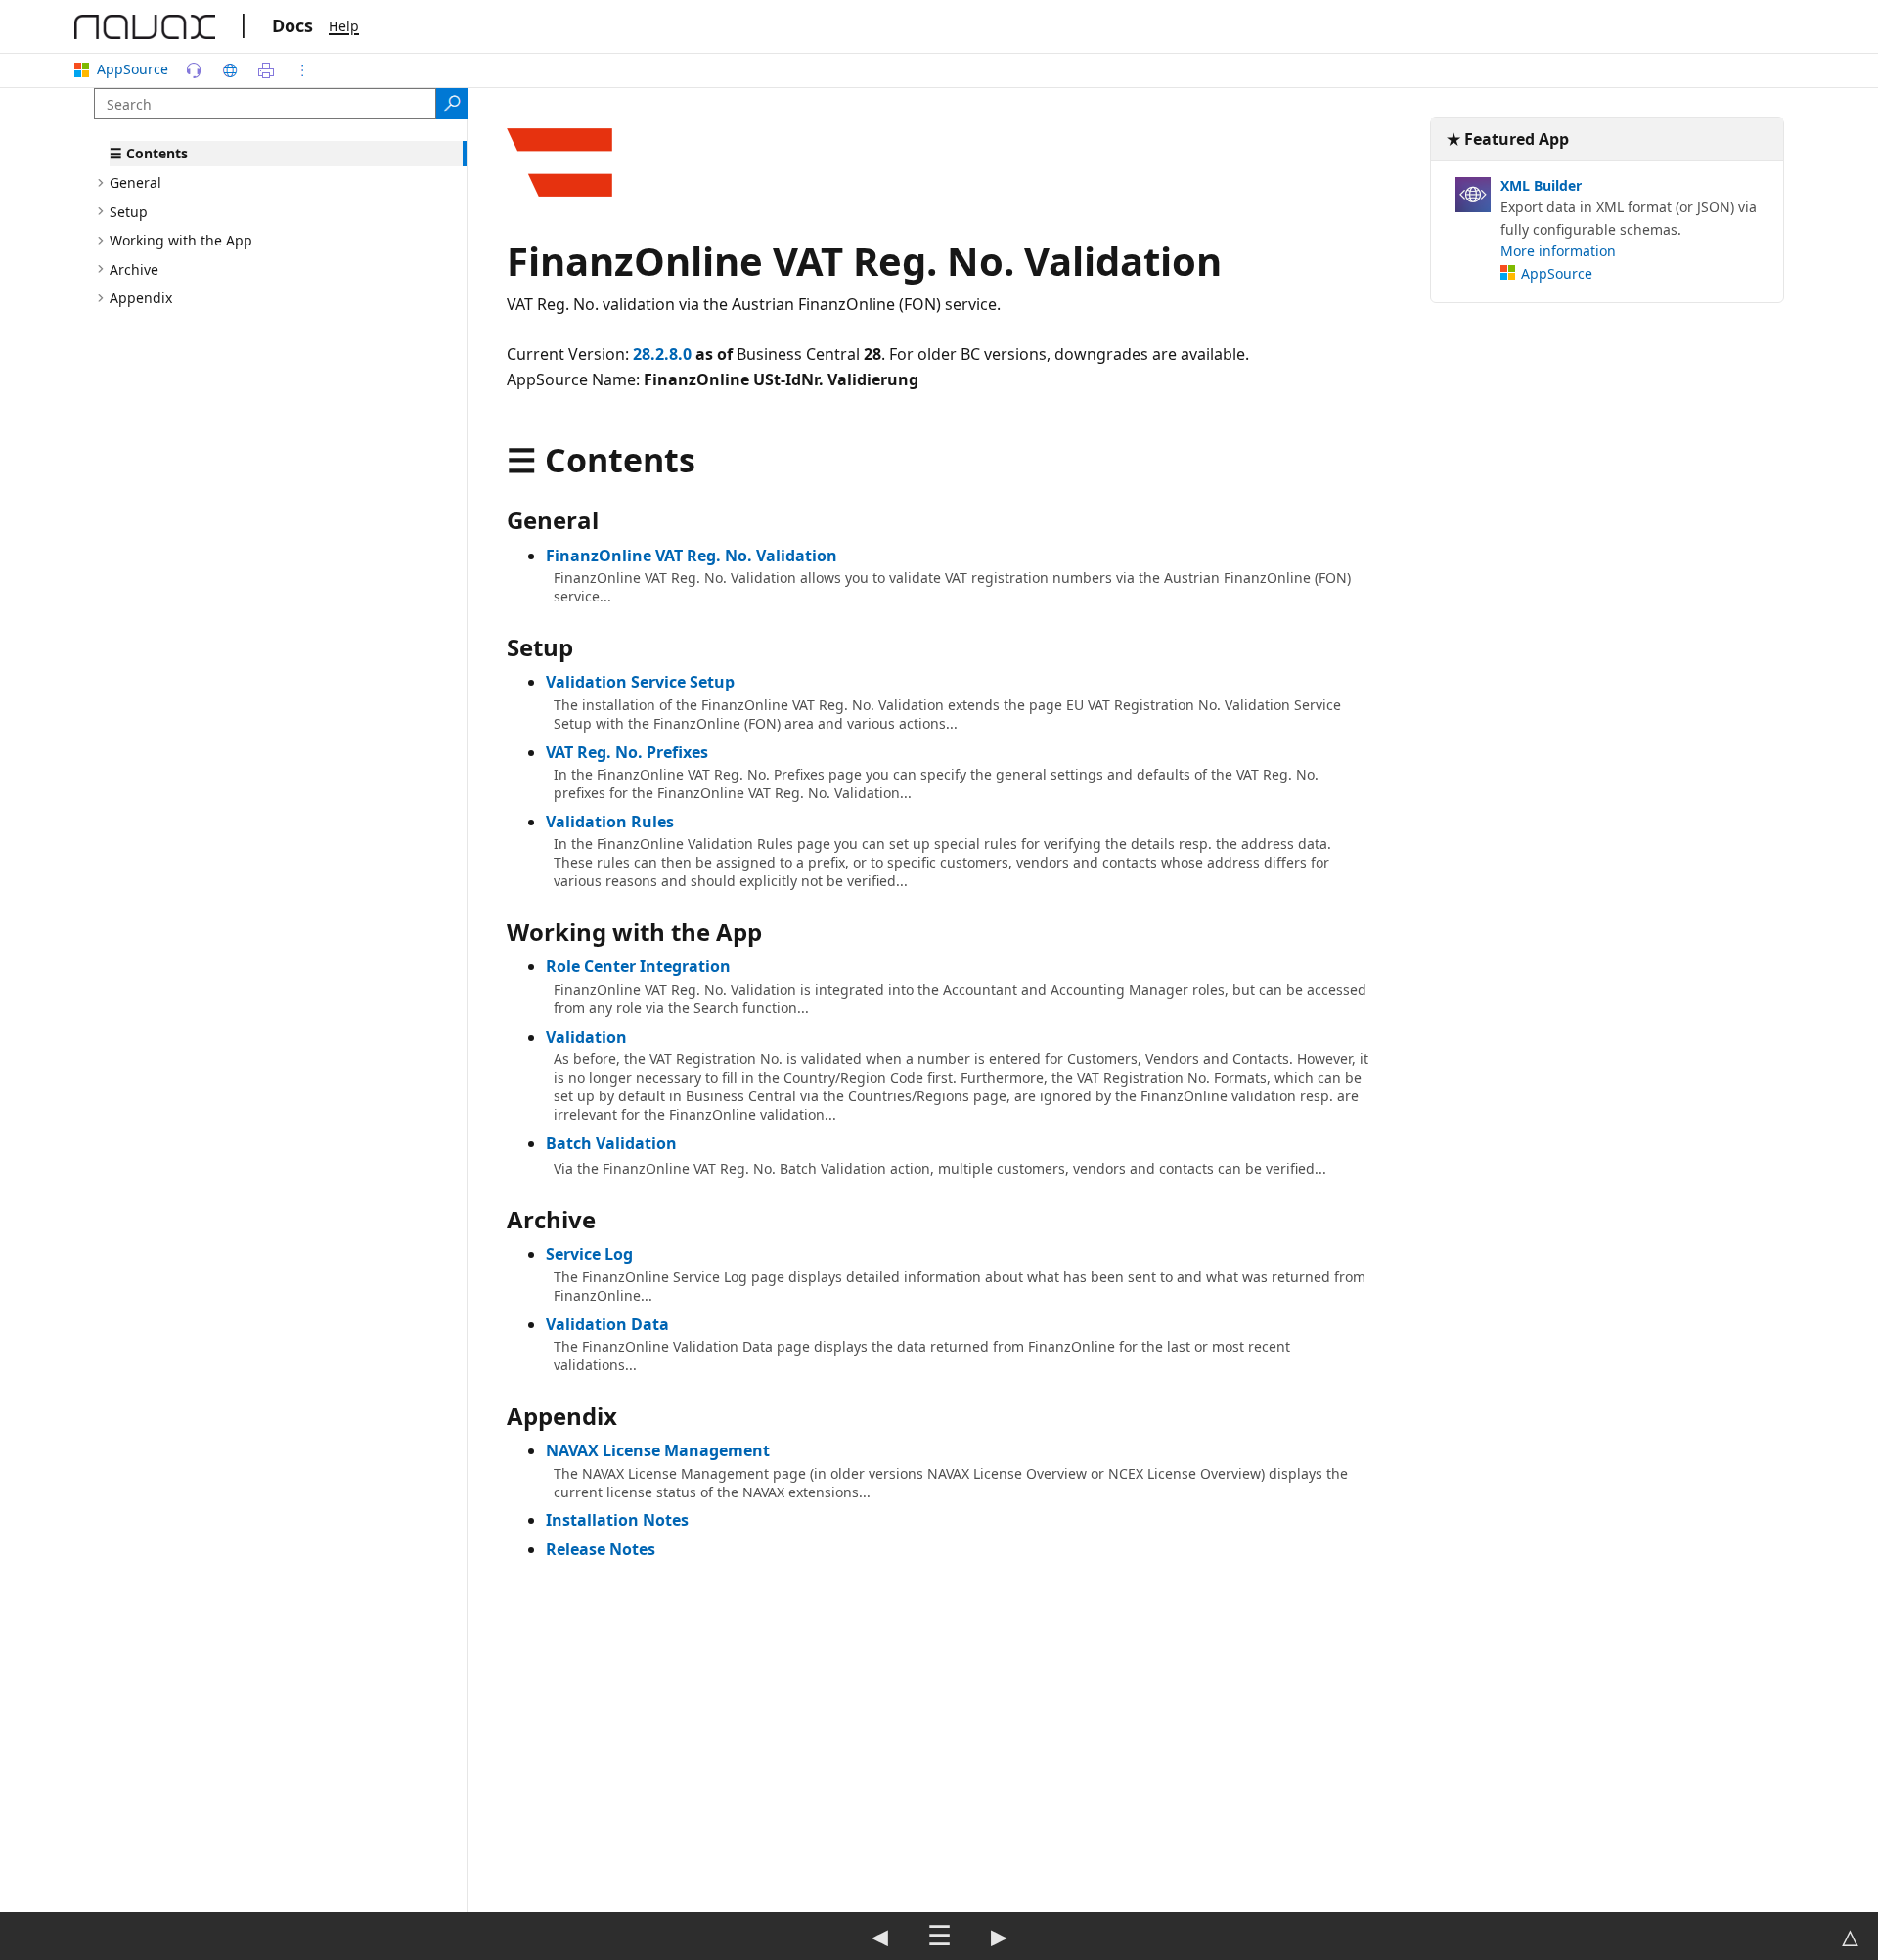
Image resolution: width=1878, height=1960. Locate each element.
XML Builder (1541, 185)
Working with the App (181, 240)
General (135, 182)
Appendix (141, 298)
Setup (129, 211)
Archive (134, 268)
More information (1558, 251)
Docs (292, 25)
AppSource (133, 69)
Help (344, 26)
